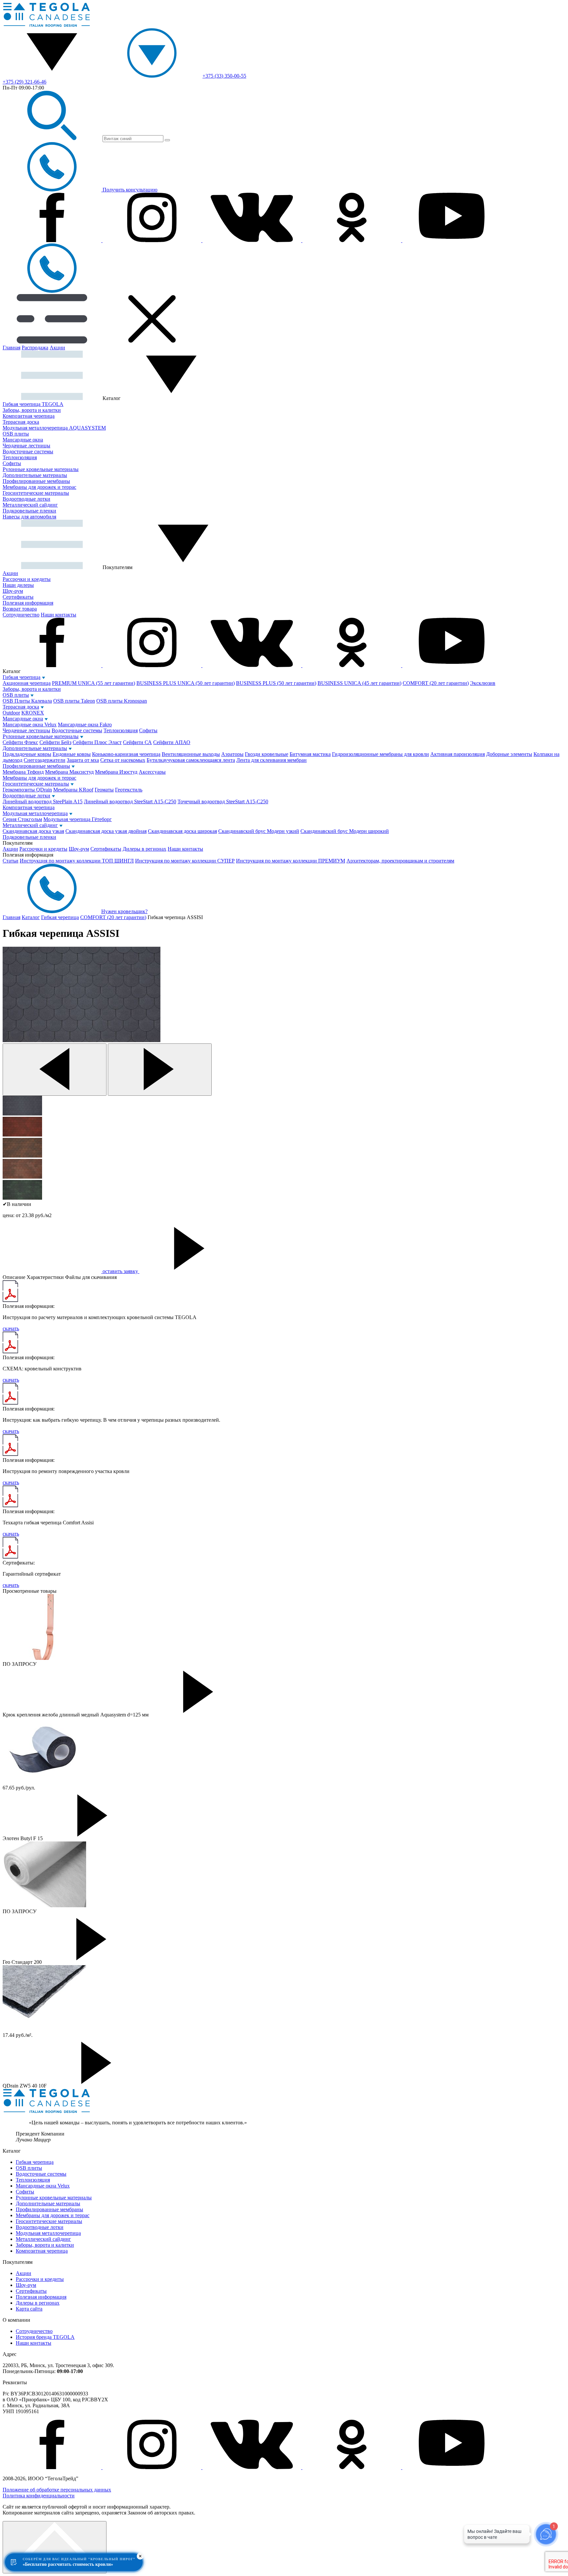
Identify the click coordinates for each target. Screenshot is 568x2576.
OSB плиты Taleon (74, 701)
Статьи (11, 861)
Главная (12, 348)
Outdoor (11, 713)
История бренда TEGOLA (45, 2337)
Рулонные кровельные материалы (41, 469)
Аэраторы (232, 754)
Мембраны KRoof (73, 790)
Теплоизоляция (20, 457)
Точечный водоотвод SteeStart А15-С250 (223, 801)
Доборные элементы (509, 754)
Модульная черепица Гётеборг (78, 819)
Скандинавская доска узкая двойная (106, 831)
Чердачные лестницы (26, 446)
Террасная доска (21, 422)
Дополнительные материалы (35, 475)
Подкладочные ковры (27, 754)
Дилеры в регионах (144, 849)
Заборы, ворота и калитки (32, 410)
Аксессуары (152, 772)
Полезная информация (28, 603)
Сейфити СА (137, 742)
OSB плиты (16, 434)
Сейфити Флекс (20, 742)
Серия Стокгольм (22, 819)
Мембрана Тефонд (23, 772)
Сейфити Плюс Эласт (97, 742)
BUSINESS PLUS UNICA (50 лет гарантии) (186, 683)
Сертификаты (18, 597)
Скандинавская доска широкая (182, 831)
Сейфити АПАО (172, 742)
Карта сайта (29, 2309)
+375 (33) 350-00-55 (224, 76)
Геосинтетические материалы (36, 493)
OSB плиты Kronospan (122, 701)
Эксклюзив (483, 683)
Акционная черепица (27, 683)
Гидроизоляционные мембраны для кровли (380, 754)
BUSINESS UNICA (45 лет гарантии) (359, 683)
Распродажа (35, 348)
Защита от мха (83, 760)
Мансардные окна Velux (30, 725)
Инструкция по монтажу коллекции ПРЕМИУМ (291, 861)
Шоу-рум (13, 591)
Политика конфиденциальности (39, 2496)
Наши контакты (59, 615)
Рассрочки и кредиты (27, 579)
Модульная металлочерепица (35, 813)
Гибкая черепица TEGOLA (33, 404)
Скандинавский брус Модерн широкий (345, 831)
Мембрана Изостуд (116, 772)
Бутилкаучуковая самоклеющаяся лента (191, 760)
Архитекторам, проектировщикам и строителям (400, 861)
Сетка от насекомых (123, 760)
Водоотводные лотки (26, 499)
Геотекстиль (129, 790)
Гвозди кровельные (267, 754)
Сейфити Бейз (55, 742)
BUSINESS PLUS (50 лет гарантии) (276, 683)
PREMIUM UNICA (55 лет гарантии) (94, 683)
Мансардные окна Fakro (85, 725)
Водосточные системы (28, 451)
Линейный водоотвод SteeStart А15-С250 (130, 801)
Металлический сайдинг (30, 505)
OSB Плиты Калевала (27, 701)
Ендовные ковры (72, 754)
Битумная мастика (310, 754)
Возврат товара (20, 609)
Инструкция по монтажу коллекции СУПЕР (185, 861)
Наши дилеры (18, 585)
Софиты (12, 463)
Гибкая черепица (22, 677)
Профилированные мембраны (36, 481)
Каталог (31, 917)
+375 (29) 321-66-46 (24, 82)
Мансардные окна (23, 440)
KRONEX (33, 713)
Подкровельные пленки (29, 511)
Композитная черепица (29, 416)
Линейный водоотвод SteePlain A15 (43, 801)
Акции (57, 348)
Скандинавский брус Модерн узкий (259, 831)
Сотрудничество (21, 615)
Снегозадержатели (45, 760)
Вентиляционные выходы (191, 754)
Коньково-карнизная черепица (126, 754)
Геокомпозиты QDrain (27, 790)
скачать (11, 1328)
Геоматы (104, 790)
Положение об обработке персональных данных (57, 2490)
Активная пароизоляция (458, 754)
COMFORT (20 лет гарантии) (436, 683)
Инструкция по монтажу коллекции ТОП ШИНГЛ (77, 861)
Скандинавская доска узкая (33, 831)
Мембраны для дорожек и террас (39, 487)
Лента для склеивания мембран (272, 760)
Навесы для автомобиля (29, 517)
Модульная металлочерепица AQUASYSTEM (54, 428)
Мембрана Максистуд (69, 772)
